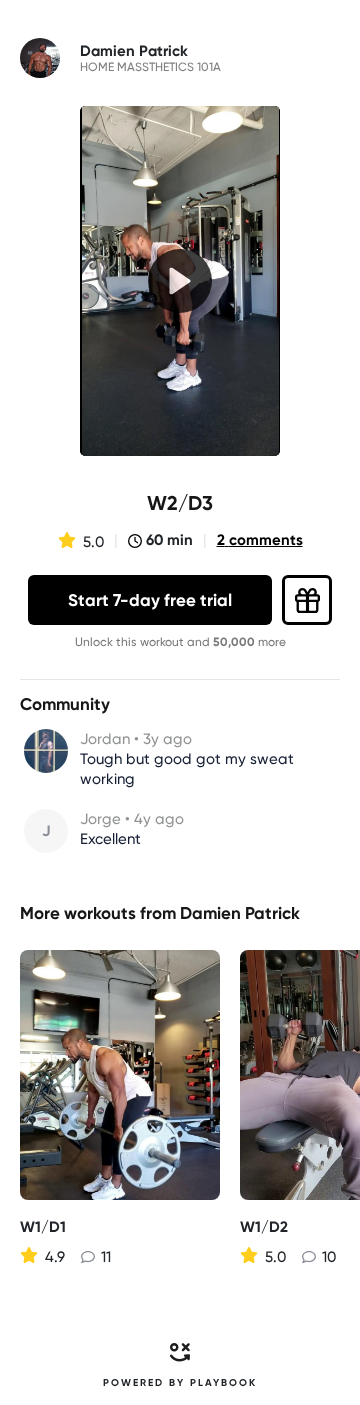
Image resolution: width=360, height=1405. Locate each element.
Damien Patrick (240, 913)
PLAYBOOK (223, 1383)
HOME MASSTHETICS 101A (150, 67)
